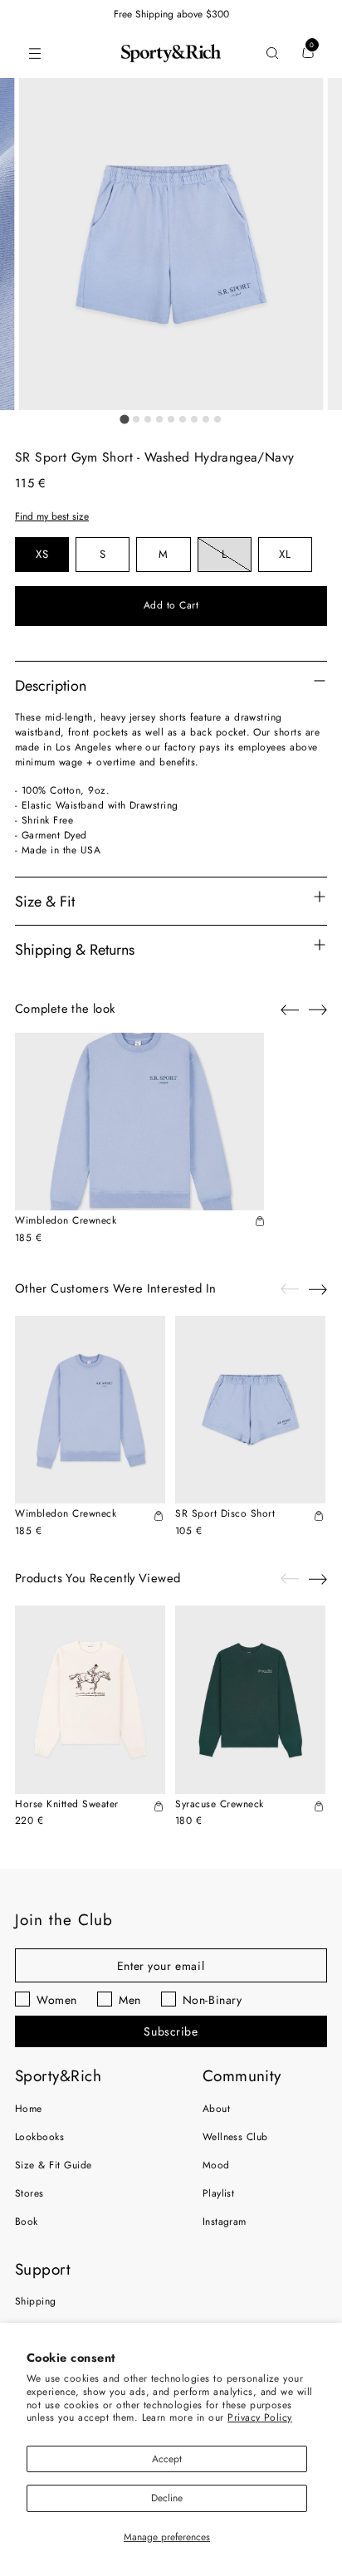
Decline (167, 2498)
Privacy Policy (260, 2417)
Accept (167, 2459)
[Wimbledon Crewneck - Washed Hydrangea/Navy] (139, 1122)
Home (29, 2109)
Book (27, 2222)
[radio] (42, 555)
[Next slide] (318, 1289)
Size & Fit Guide (54, 2165)
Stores (29, 2193)
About (216, 2109)
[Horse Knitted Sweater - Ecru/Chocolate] (90, 1700)
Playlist (219, 2193)
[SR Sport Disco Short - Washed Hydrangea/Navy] (250, 1410)
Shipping (36, 2301)
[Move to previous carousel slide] (290, 1010)
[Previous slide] (290, 1289)
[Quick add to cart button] (260, 1223)
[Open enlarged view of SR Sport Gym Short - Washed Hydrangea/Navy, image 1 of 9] (171, 244)
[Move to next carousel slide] (318, 1009)
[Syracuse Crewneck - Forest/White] (250, 1700)
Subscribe (171, 2031)
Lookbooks (39, 2137)
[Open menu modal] (34, 54)
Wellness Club (235, 2137)
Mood (216, 2165)
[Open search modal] (272, 54)
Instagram (225, 2222)
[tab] (124, 419)
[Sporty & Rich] (171, 53)
